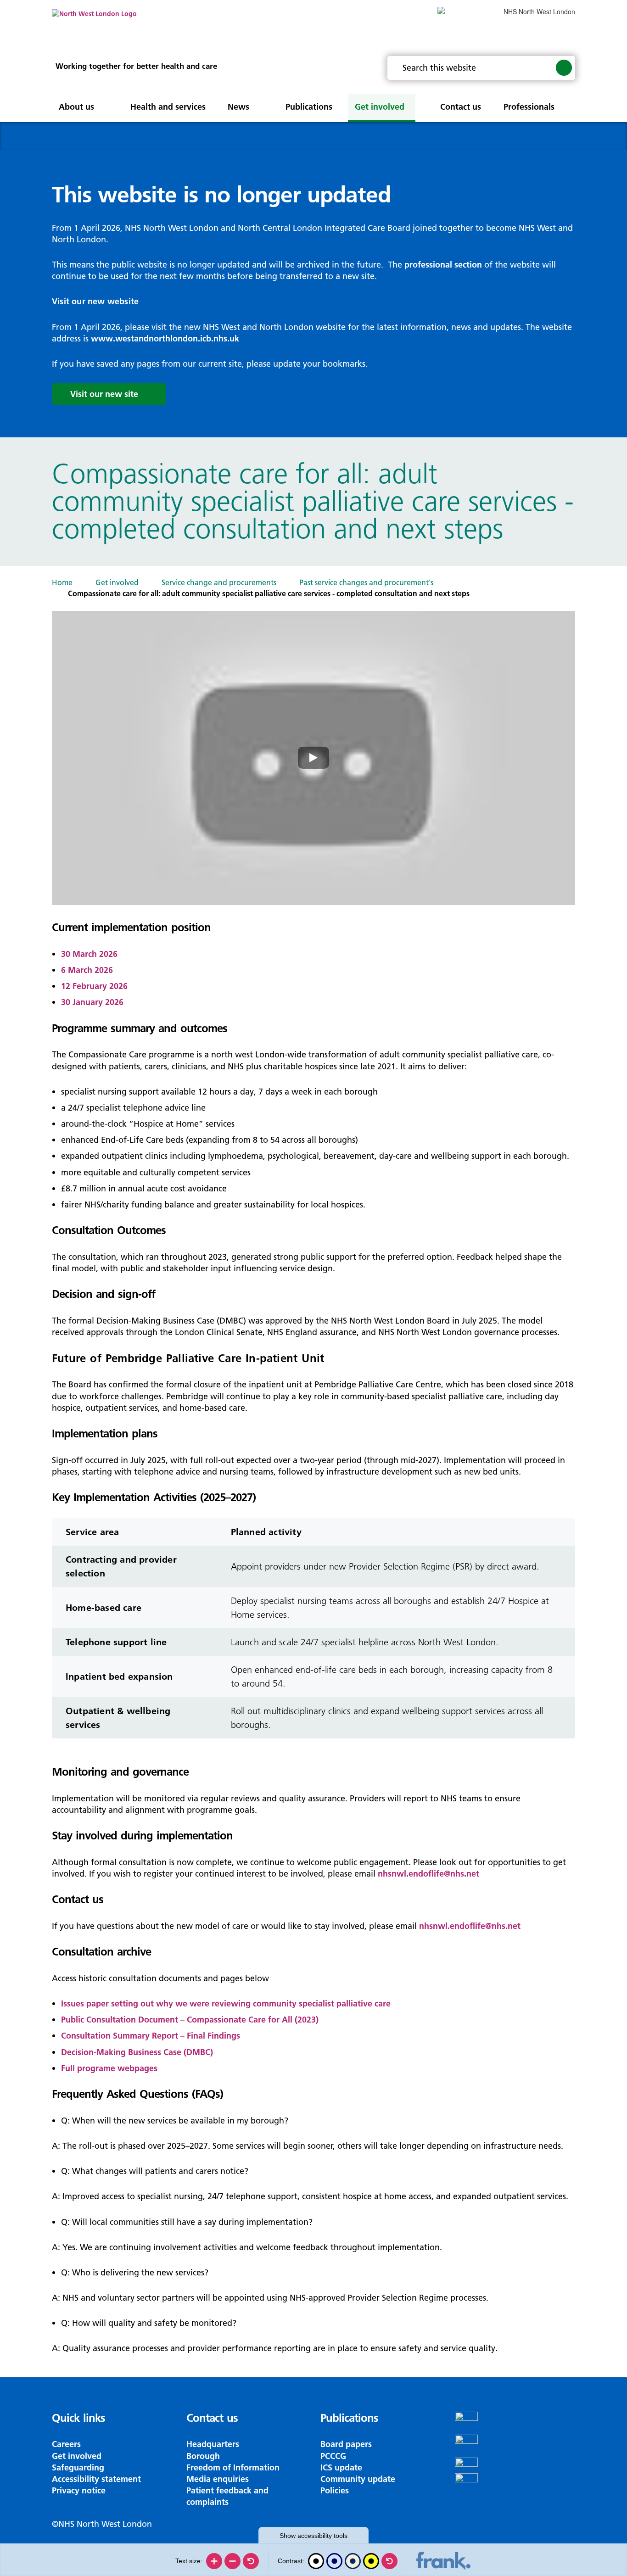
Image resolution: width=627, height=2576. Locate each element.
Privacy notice (79, 2490)
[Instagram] (515, 2446)
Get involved (117, 582)
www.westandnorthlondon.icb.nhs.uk (165, 338)
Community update (358, 2479)
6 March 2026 (87, 970)
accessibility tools (313, 2536)
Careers (66, 2444)
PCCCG (333, 2456)
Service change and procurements (219, 582)
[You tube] (515, 2465)
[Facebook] (515, 2423)
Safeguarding (78, 2467)
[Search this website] (564, 67)
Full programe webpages (109, 2068)
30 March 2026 (89, 954)
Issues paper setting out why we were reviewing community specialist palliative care (226, 2003)
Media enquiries (218, 2479)
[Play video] (313, 758)
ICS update (341, 2467)
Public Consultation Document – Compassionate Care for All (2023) (190, 2020)
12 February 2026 (94, 986)
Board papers (346, 2444)
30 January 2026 (92, 1002)
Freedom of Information (233, 2467)
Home (62, 582)
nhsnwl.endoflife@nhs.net (428, 1874)
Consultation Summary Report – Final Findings (151, 2036)
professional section (443, 265)
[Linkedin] (515, 2485)
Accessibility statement (96, 2479)
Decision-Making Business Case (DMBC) (137, 2052)
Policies (335, 2490)
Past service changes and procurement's (366, 582)
